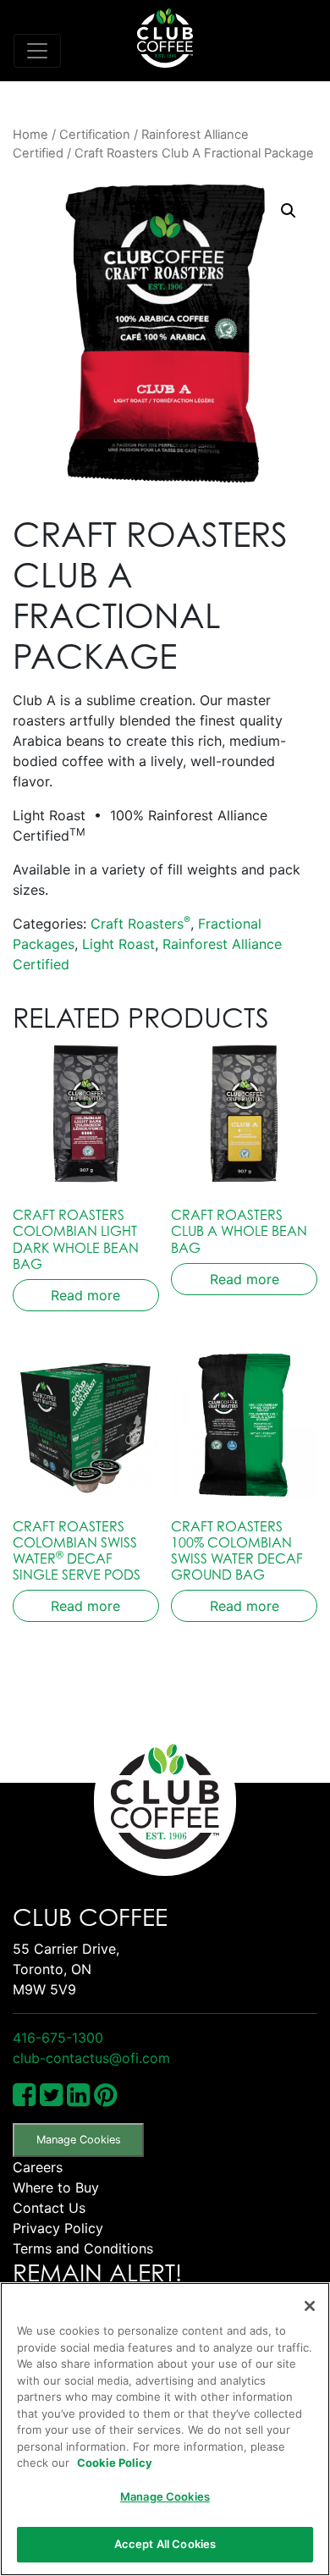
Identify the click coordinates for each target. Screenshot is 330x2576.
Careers (38, 2167)
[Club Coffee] (165, 38)
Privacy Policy (58, 2228)
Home (30, 135)
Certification (95, 135)
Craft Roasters (140, 924)
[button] (289, 211)
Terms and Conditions (83, 2248)
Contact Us (49, 2208)
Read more (85, 1295)
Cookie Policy (115, 2463)
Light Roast (118, 944)
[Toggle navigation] (37, 51)
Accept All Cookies (165, 2544)
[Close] (310, 2306)
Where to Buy (56, 2187)
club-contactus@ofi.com (91, 2058)
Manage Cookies (79, 2140)
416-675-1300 (58, 2038)
